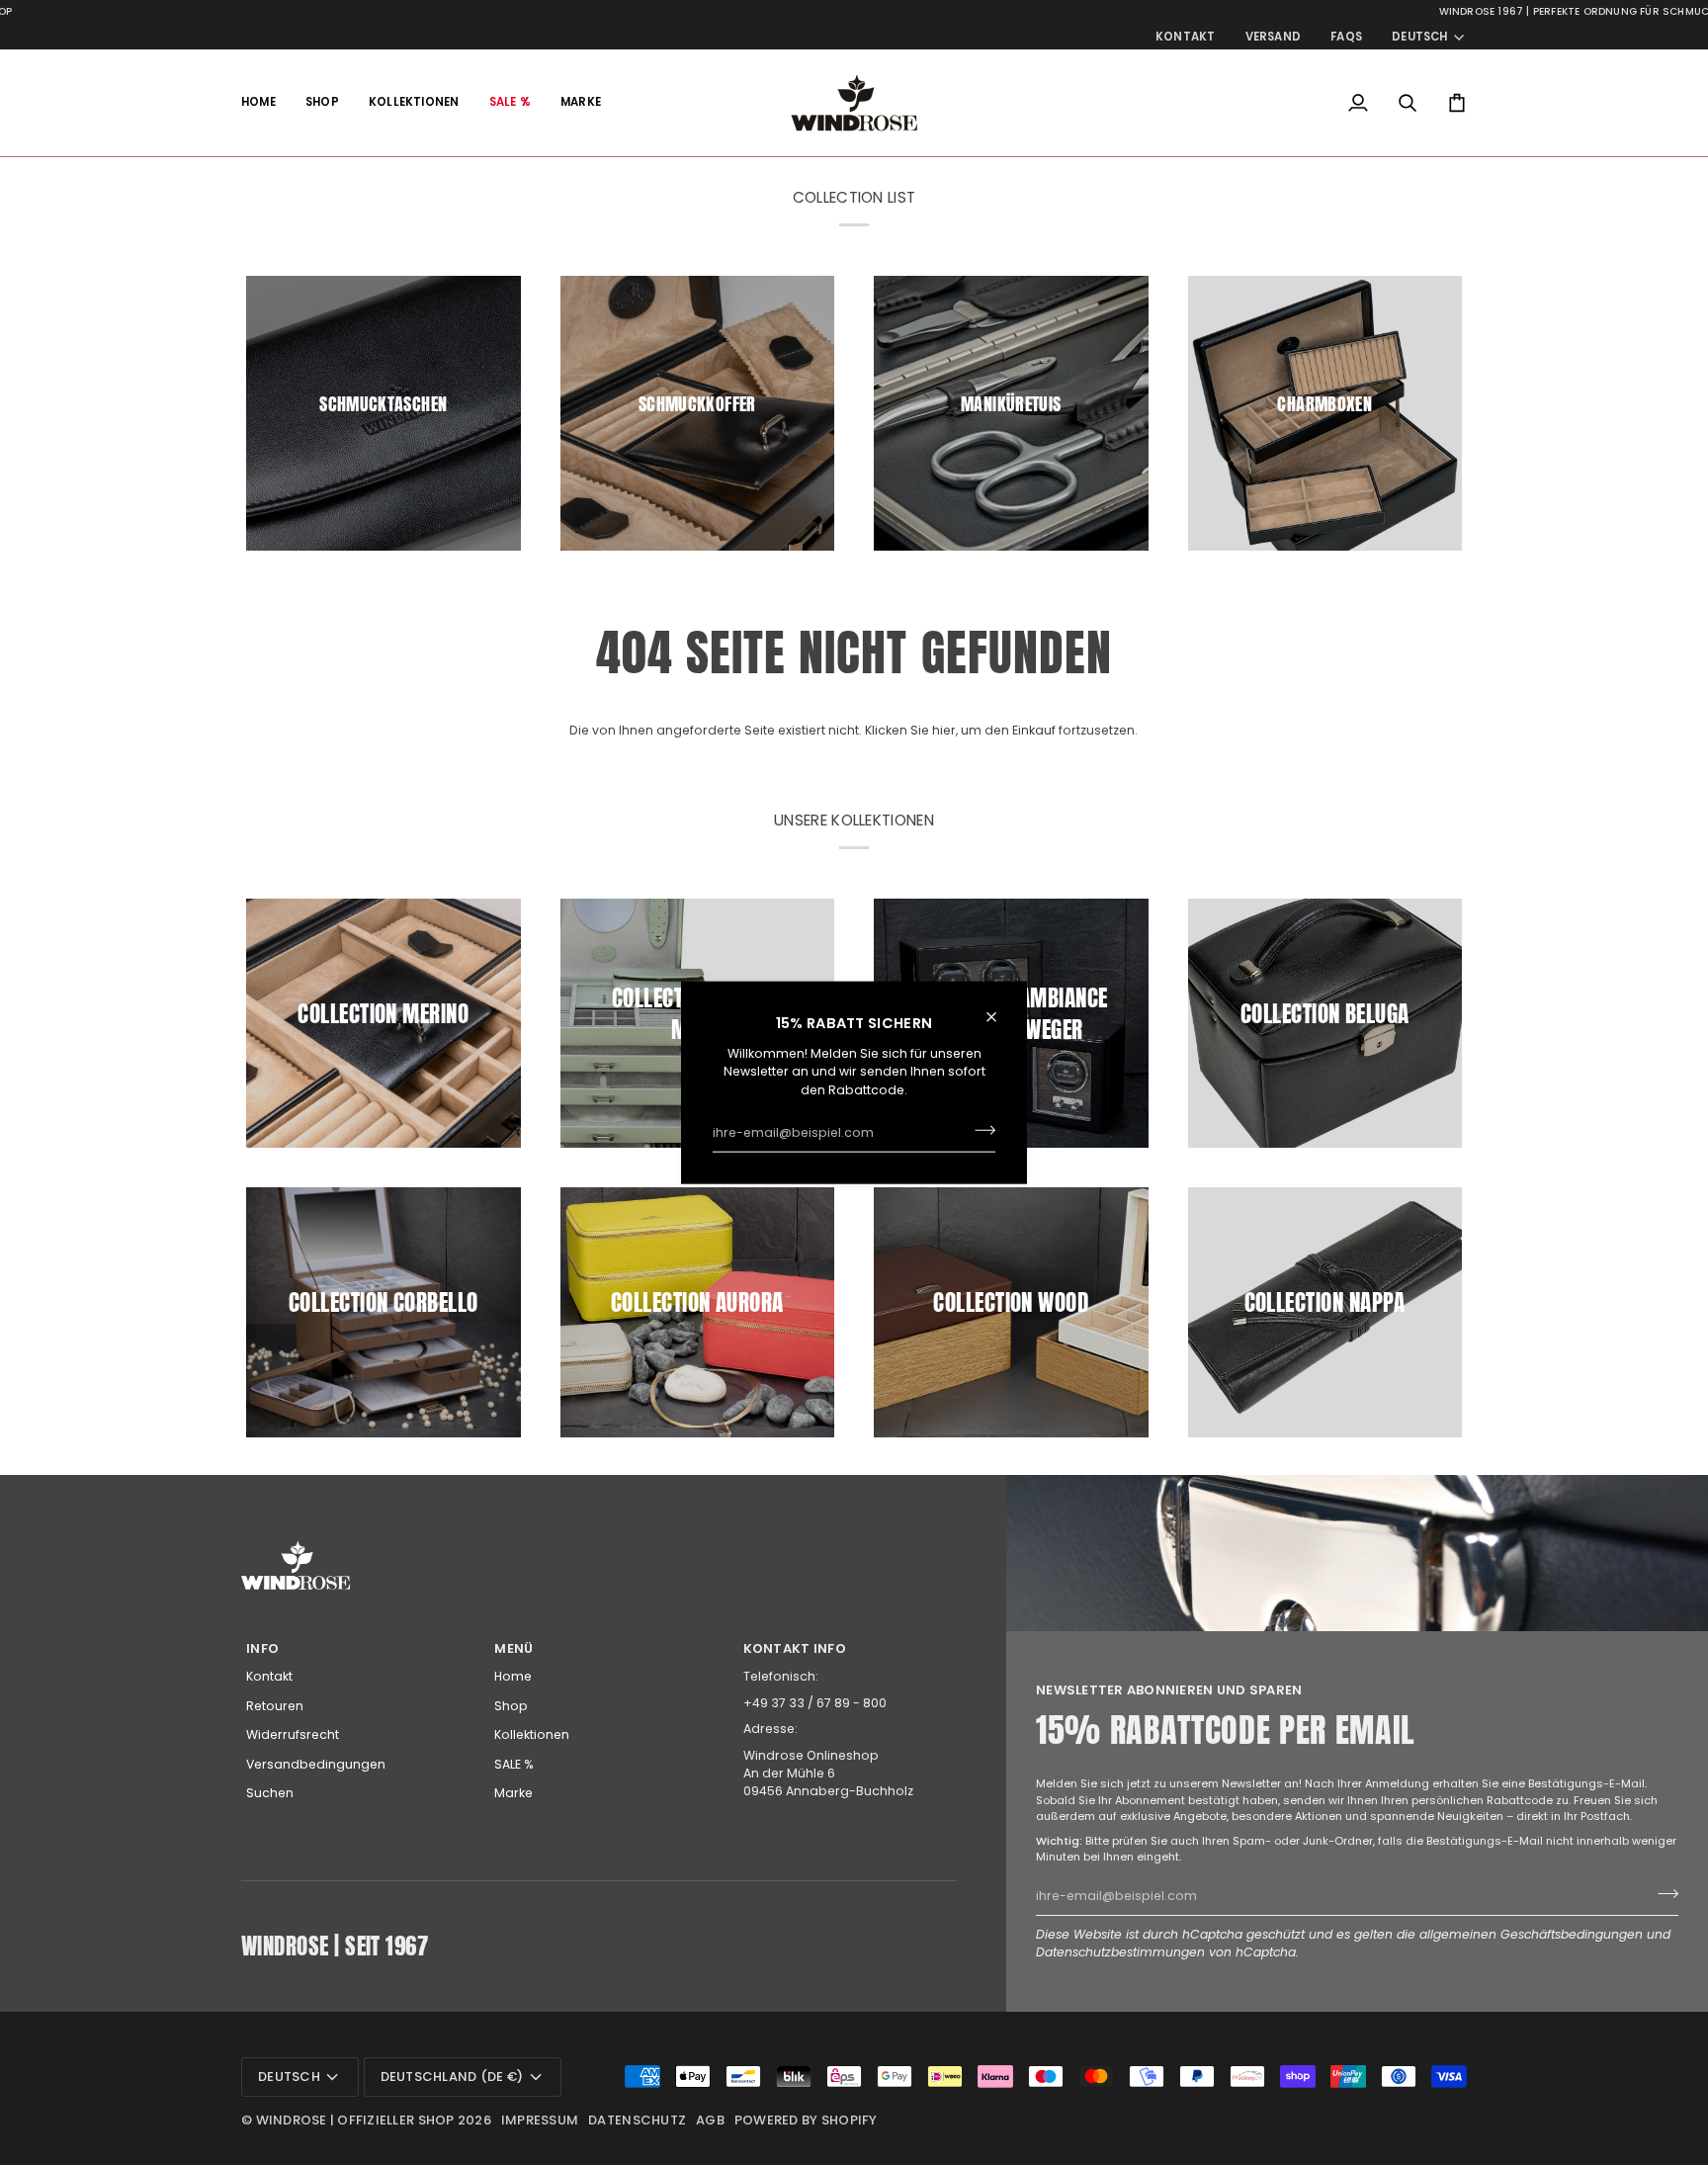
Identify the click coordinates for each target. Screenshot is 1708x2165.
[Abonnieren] (979, 1130)
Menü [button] (513, 1648)
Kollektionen (532, 1734)
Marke (513, 1793)
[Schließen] (1000, 1017)
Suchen (270, 1793)
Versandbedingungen (316, 1764)
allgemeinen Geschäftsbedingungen (1531, 1934)
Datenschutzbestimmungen (1120, 1952)
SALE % (514, 1764)
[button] (322, 103)
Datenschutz (637, 2120)
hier (944, 730)
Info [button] (262, 1648)
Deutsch (1420, 37)
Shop (511, 1706)
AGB (710, 2120)
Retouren (275, 1706)
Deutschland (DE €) (452, 2077)
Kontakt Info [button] (795, 1648)
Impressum (540, 2120)
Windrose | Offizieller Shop (355, 2120)
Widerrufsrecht (293, 1734)
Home (513, 1676)
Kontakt (269, 1676)
